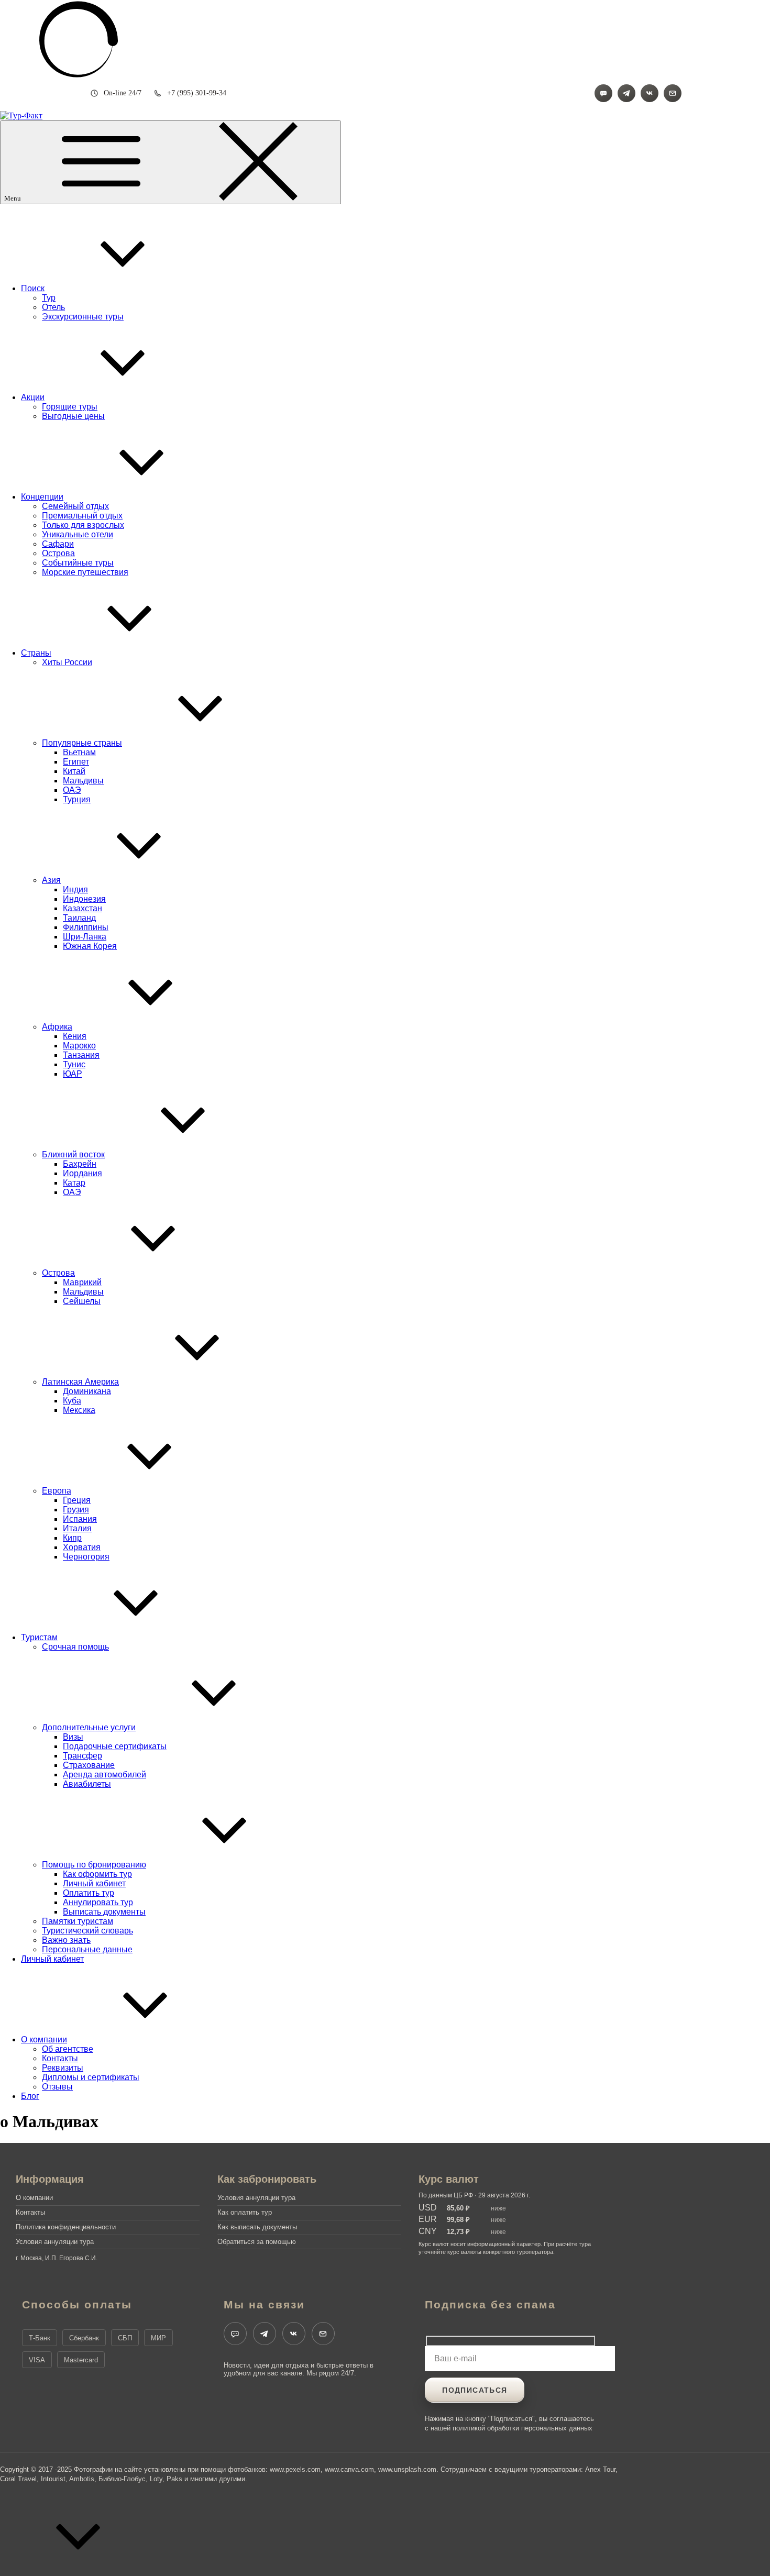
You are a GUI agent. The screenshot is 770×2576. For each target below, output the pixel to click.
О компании (44, 2039)
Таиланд (79, 918)
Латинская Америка (80, 1382)
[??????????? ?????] (673, 93)
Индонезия (84, 899)
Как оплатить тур (245, 2212)
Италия (77, 1528)
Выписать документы (104, 1912)
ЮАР (73, 1074)
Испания (80, 1519)
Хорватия (82, 1547)
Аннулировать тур (98, 1902)
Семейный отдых (75, 506)
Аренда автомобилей (104, 1775)
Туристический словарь (87, 1931)
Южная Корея (90, 946)
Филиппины (86, 927)
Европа (57, 1491)
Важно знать (66, 1940)
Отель (53, 307)
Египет (76, 762)
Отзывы (57, 2087)
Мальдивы (83, 781)
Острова (58, 553)
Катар (74, 1183)
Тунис (74, 1064)
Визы (73, 1737)
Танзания (81, 1055)
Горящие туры (70, 407)
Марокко (79, 1046)
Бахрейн (80, 1164)
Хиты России (67, 662)
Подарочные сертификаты (115, 1746)
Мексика (79, 1410)
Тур (49, 298)
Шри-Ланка (85, 937)
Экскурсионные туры (83, 317)
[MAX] (603, 93)
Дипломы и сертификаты (91, 2077)
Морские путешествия (85, 572)
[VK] (650, 93)
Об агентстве (68, 2049)
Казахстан (82, 908)
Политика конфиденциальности (66, 2227)
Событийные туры (78, 563)
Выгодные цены (73, 416)
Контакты (60, 2058)
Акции (33, 397)
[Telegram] (626, 93)
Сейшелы (82, 1301)
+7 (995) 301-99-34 (197, 93)
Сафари (58, 544)
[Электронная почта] (323, 2334)
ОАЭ (72, 790)
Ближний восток (73, 1154)
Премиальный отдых (82, 516)
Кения (75, 1036)
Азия (51, 880)
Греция (77, 1500)
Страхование (89, 1765)
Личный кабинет (94, 1883)
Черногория (86, 1557)
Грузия (76, 1510)
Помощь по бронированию (94, 1865)
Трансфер (82, 1756)
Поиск (33, 288)
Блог (30, 2096)
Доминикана (87, 1391)
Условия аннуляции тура (55, 2242)
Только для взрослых (83, 525)
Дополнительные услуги (89, 1727)
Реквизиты (63, 2068)
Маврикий (82, 1282)
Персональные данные (87, 1949)
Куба (72, 1401)
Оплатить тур (89, 1893)
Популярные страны (82, 743)
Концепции (42, 497)
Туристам (39, 1637)
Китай (74, 771)
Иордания (82, 1173)
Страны (36, 653)
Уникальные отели (78, 534)
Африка (57, 1027)
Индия (75, 889)
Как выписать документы (257, 2227)
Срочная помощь (75, 1647)
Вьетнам (79, 752)
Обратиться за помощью (257, 2242)
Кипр (72, 1538)
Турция (77, 799)
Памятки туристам (78, 1921)
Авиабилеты (87, 1784)
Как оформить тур (97, 1874)
